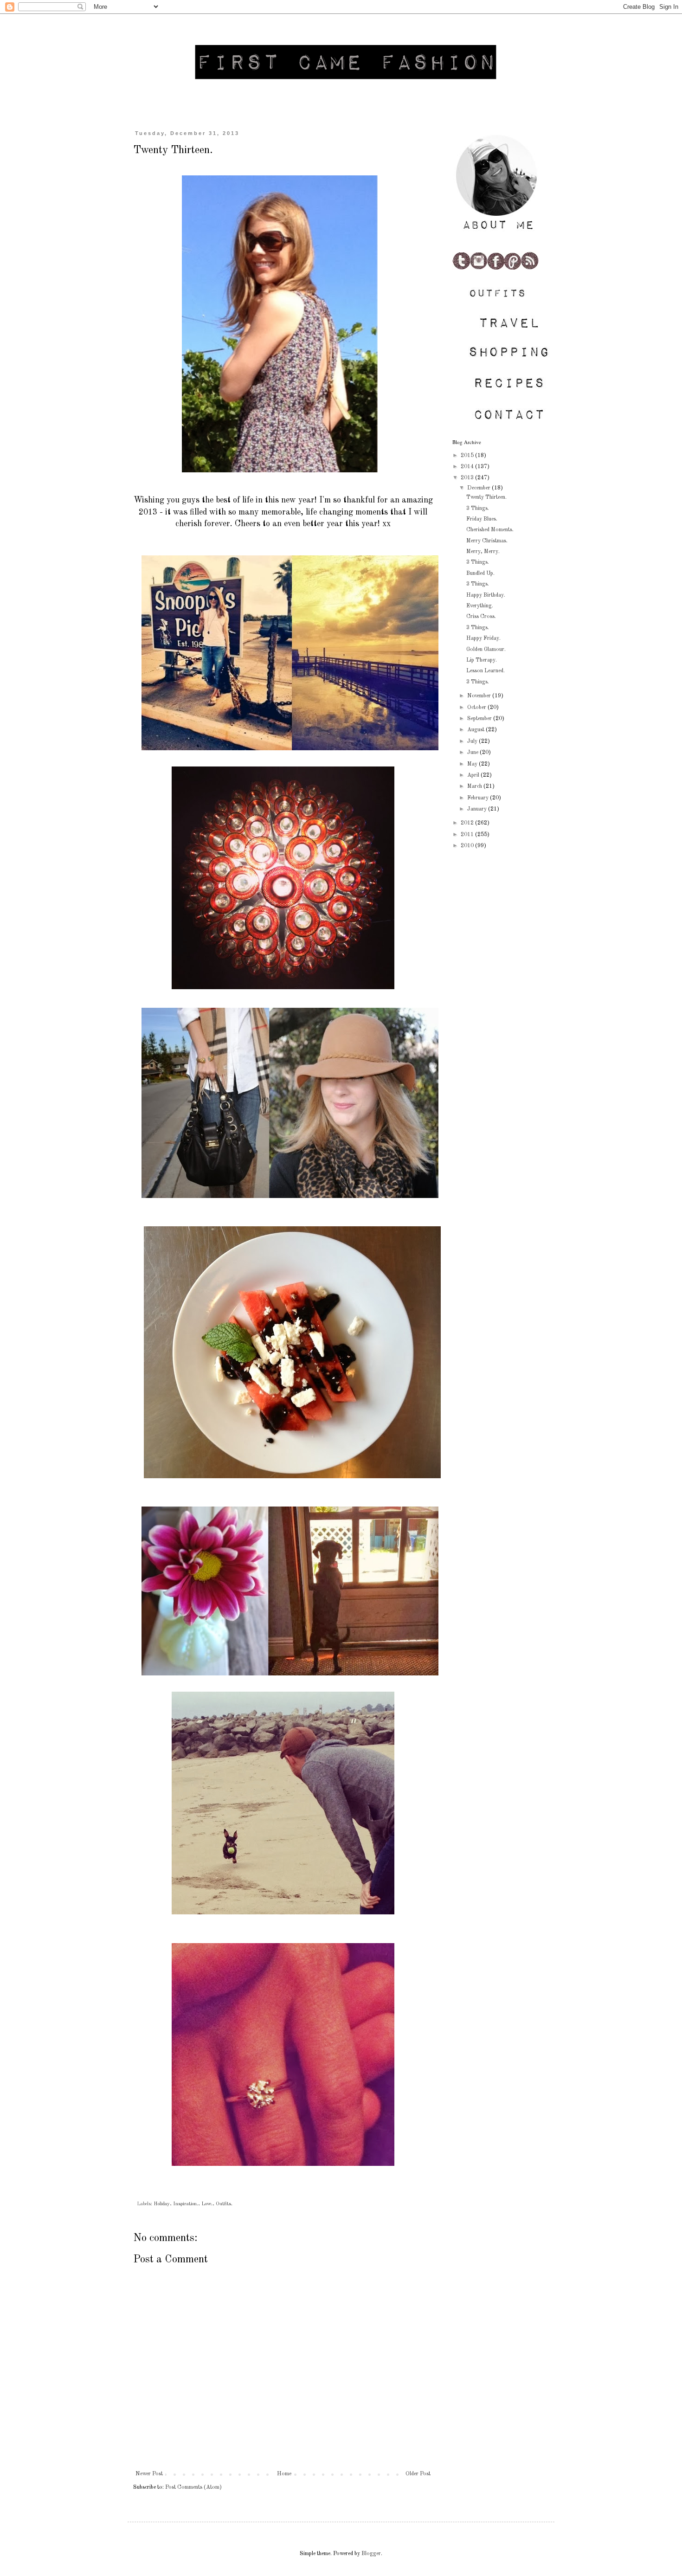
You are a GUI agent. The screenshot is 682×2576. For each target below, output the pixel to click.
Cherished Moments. (490, 530)
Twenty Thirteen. (486, 497)
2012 (468, 823)
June (473, 753)
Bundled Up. (480, 573)
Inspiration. (186, 2204)
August (476, 730)
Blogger (371, 2554)
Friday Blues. (482, 519)
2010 (468, 846)
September (480, 719)
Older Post (418, 2474)
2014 (468, 467)
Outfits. (224, 2204)
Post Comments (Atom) (193, 2487)
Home (284, 2474)
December (479, 488)
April (474, 775)
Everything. (480, 606)
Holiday (162, 2204)
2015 (468, 456)
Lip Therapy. (482, 660)
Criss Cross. (481, 617)
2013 (468, 478)
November (480, 696)
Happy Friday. (483, 638)
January (478, 809)
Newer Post (149, 2474)
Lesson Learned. (486, 671)
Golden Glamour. (486, 650)
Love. (207, 2204)
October (477, 708)
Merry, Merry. (483, 552)
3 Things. (478, 509)
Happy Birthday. (486, 595)
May (473, 764)
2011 (468, 835)
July (473, 741)
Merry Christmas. (487, 541)
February (479, 798)
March (475, 786)
